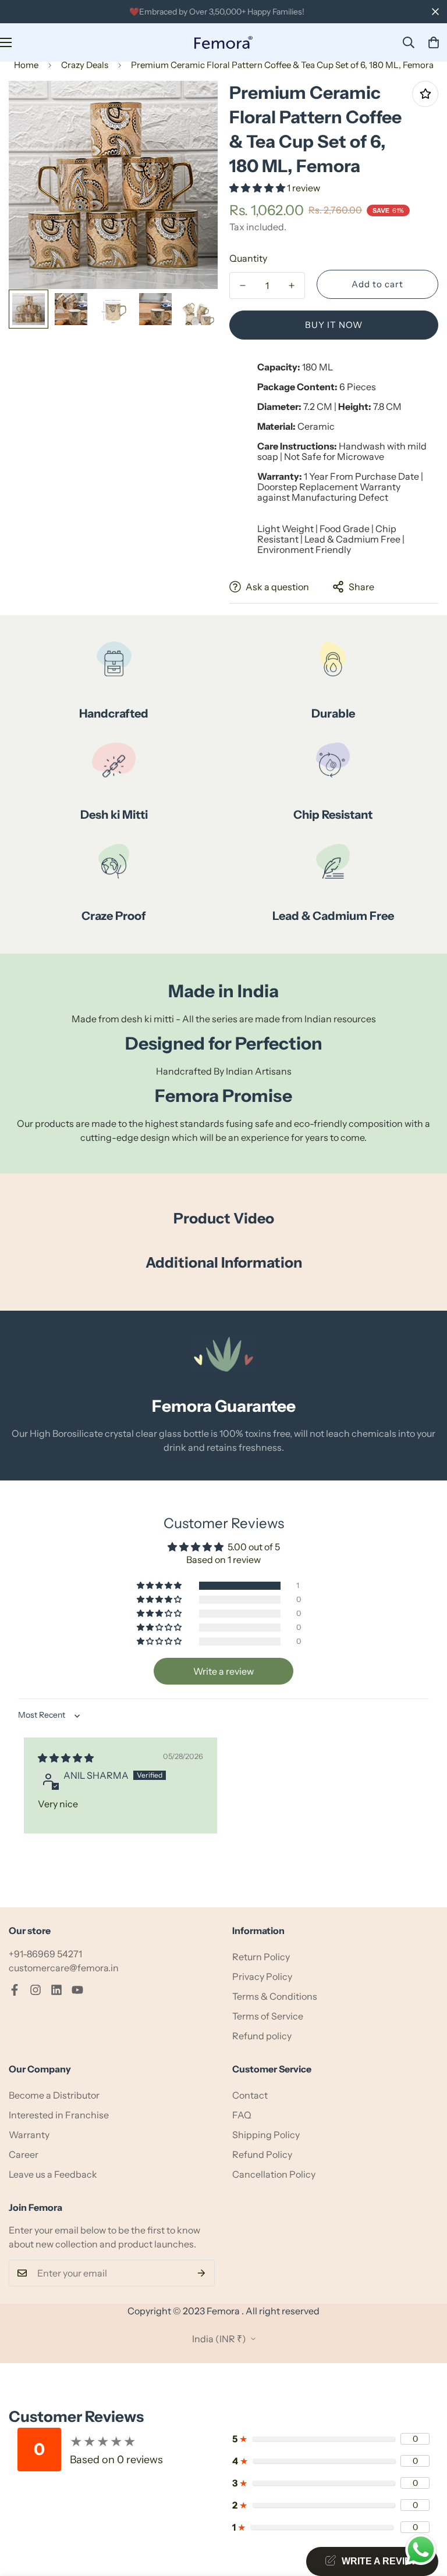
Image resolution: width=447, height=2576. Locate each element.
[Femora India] (223, 43)
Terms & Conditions (275, 1996)
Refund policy (262, 2036)
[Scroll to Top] (424, 2513)
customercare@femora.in (64, 1968)
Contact (250, 2095)
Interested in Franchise (59, 2115)
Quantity (248, 258)
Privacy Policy (262, 1976)
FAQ (242, 2115)
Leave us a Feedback (53, 2174)
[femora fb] (15, 1990)
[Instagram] (36, 1990)
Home (26, 65)
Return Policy (261, 1957)
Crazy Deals (85, 65)
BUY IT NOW (334, 325)
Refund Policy (262, 2154)
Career (24, 2154)
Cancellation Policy (274, 2174)
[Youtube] (77, 1990)
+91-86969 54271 (45, 1954)
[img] (66, 1758)
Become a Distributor (54, 2095)
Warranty (29, 2135)
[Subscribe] (202, 2273)
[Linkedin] (56, 1990)
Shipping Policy (266, 2135)
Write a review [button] (223, 1671)
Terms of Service (268, 2016)
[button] (434, 42)
